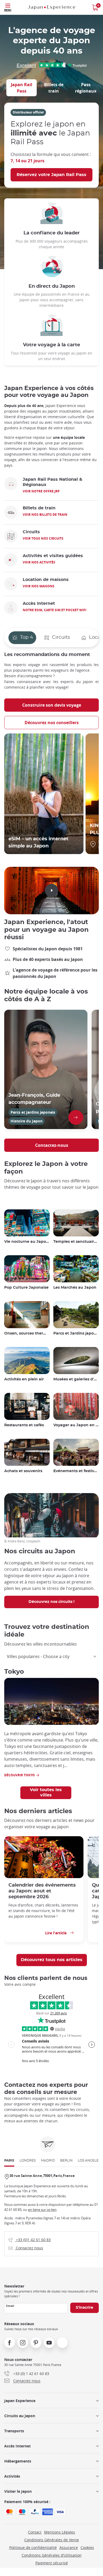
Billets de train (54, 88)
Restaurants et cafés (24, 1425)
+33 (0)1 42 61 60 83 (30, 2240)
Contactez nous (26, 2248)
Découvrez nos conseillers (52, 723)
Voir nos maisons (39, 586)
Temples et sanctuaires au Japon (76, 1242)
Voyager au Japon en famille (76, 1425)
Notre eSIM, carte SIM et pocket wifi (55, 610)
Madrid (48, 2160)
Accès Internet (17, 2446)
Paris (9, 2160)
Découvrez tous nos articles (52, 1960)
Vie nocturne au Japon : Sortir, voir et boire (27, 1242)
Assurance (69, 2547)
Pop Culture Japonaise (26, 1288)
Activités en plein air (24, 1379)
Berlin (66, 2160)
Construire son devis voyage (52, 705)
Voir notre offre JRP (41, 491)
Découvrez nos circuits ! (51, 1602)
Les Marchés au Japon (75, 1288)
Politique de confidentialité (33, 2547)
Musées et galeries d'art (76, 1379)
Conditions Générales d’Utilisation (52, 2555)
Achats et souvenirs (23, 1471)
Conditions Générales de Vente (52, 2540)
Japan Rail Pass (22, 88)
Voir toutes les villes (46, 1792)
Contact (35, 2532)
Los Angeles (89, 2160)
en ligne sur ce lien (42, 2210)
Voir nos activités (39, 562)
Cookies (87, 2547)
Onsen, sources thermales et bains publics (27, 1333)
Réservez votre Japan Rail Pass (51, 175)
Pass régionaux (86, 88)
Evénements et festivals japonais (76, 1471)
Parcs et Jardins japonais (76, 1333)
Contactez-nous (52, 1145)
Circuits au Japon (20, 2416)
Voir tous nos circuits (43, 538)
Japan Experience (20, 2401)
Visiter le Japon (18, 2491)
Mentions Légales (60, 2532)
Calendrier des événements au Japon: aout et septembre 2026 (42, 1891)
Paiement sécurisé (52, 2563)
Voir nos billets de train (45, 515)
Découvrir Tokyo (20, 1775)
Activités (12, 2476)
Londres (28, 2160)
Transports (14, 2431)
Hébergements (18, 2461)
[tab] (22, 88)
